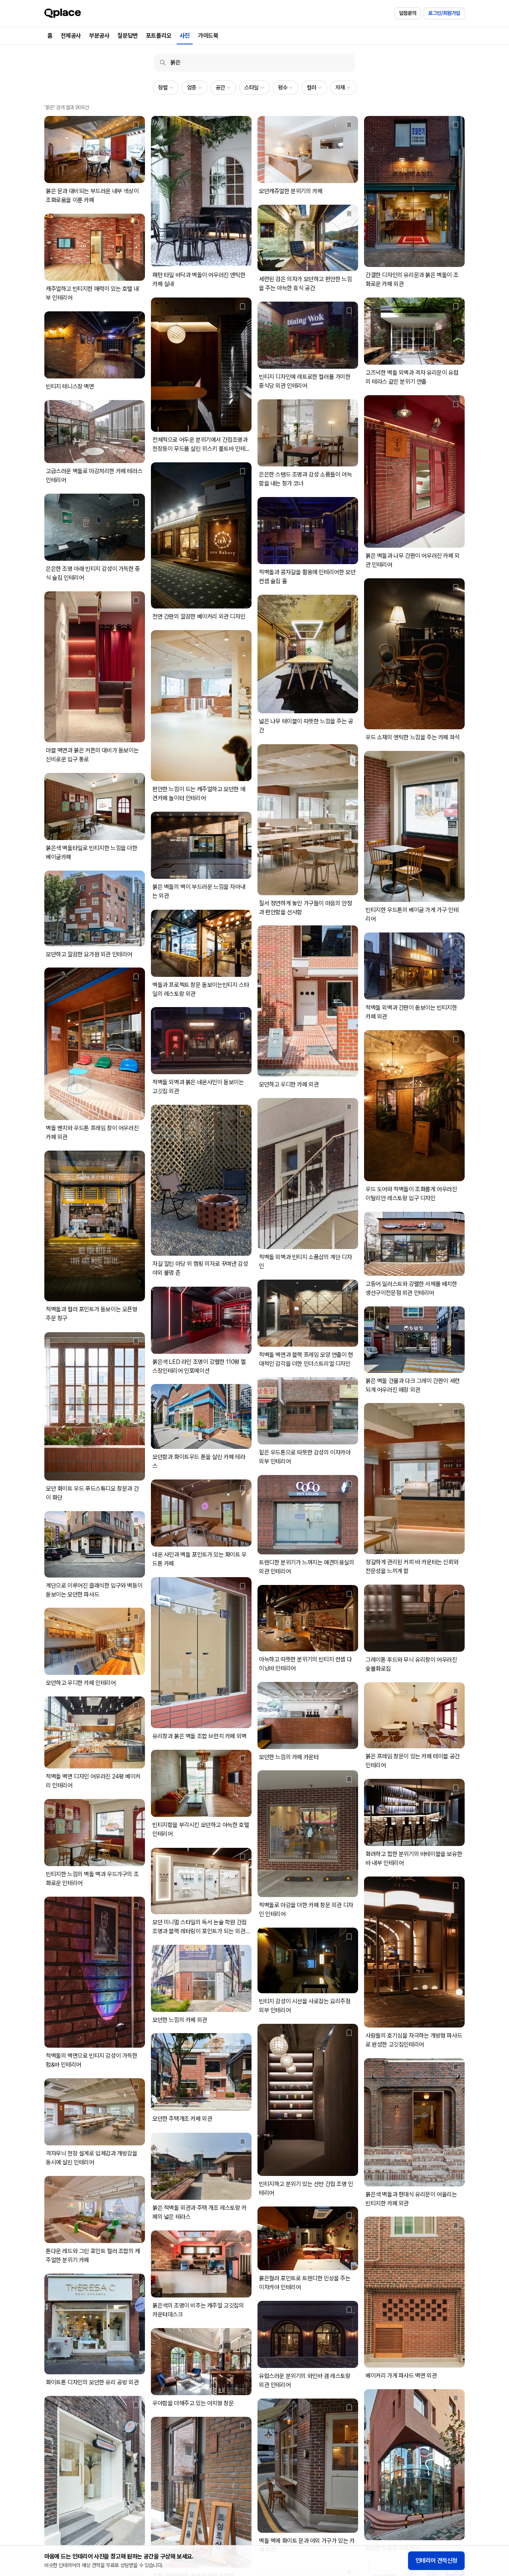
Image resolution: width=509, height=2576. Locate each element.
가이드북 (208, 36)
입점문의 (408, 13)
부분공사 (99, 36)
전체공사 (71, 36)
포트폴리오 (159, 36)
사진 (185, 36)
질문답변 (127, 36)
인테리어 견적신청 (436, 2561)
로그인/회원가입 (444, 13)
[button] (166, 88)
